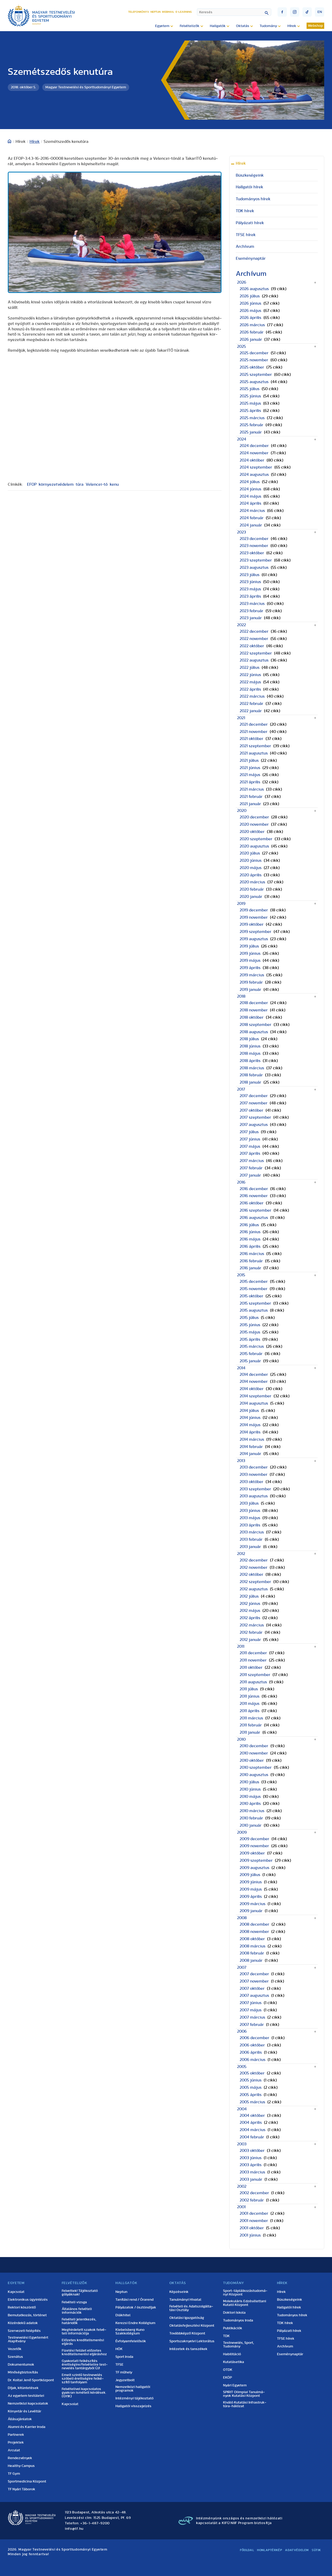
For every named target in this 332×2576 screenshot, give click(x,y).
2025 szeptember (256, 375)
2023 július (250, 575)
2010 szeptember (256, 1767)
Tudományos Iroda (238, 2320)
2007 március (252, 2017)
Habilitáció (232, 2354)
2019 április (250, 968)
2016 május (250, 1239)
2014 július (249, 1411)
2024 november (254, 453)
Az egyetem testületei (26, 2396)
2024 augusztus (254, 475)
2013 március (252, 1532)
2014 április (250, 1432)
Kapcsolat (16, 2292)
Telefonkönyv (139, 12)
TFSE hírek (246, 235)
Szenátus (15, 2357)
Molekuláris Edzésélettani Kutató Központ (245, 2303)
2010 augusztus (254, 1775)
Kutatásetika (234, 2362)
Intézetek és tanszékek (188, 2349)
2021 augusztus (254, 753)
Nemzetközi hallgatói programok (133, 2389)
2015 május (250, 1332)
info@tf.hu (74, 2529)
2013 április (250, 1525)
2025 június (250, 396)
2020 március (252, 882)
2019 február (251, 982)
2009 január (251, 1911)
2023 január (251, 618)
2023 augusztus (254, 568)
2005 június (251, 2080)
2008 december (254, 1924)
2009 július (250, 1875)
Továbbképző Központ (187, 2333)
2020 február (252, 889)
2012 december (254, 1560)
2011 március (251, 1718)
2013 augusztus (254, 1496)
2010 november (254, 1753)
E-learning (184, 12)
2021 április (250, 782)
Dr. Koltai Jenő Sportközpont (31, 2380)
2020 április (251, 875)
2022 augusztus (254, 660)
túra (80, 484)
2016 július (249, 1225)
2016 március (252, 1254)
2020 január (251, 897)
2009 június (251, 1882)
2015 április (250, 1339)
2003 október (252, 2151)
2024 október (252, 460)
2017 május (250, 1146)
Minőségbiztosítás (23, 2372)
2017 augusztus (254, 1125)
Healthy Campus (21, 2466)
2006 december (254, 2038)
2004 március (253, 2130)
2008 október (252, 1939)
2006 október (252, 2045)
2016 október (252, 1203)
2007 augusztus (254, 1996)
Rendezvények (20, 2458)
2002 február (252, 2200)
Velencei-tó (97, 484)
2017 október (251, 1110)
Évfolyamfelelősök (131, 2341)
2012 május (250, 1611)
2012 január (250, 1640)
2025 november (254, 360)
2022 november (254, 639)
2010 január (251, 1825)
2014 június (250, 1418)
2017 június (250, 1139)
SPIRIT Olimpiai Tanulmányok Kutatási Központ (244, 2394)
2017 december (254, 1096)
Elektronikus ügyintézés (28, 2300)
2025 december (254, 353)
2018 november (254, 1010)
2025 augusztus (254, 382)
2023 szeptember (256, 560)
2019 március (252, 975)
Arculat (14, 2450)
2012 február (251, 1632)
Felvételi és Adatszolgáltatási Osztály (191, 2308)
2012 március (252, 1625)
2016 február (251, 1261)
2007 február (252, 2025)
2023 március (252, 604)
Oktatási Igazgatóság (187, 2318)
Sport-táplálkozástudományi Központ (245, 2293)
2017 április (250, 1153)
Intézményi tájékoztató (134, 2398)
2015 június (250, 1325)
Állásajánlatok (20, 2419)
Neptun (155, 12)
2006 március (253, 2060)
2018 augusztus (254, 1032)
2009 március (253, 1904)
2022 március (252, 696)
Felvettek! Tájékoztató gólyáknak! (80, 2293)
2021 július (249, 760)
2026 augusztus (254, 289)
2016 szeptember (255, 1210)
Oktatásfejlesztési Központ (192, 2326)
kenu (114, 484)
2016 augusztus (254, 1218)
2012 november (254, 1567)
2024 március (252, 511)
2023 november (254, 546)
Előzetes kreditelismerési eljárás (83, 2342)
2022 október (252, 646)
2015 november (254, 1289)
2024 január (251, 525)
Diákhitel (123, 2315)
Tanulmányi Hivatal (185, 2300)
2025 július (250, 389)
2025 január (251, 432)
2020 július (250, 853)
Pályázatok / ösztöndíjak (136, 2307)
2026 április (250, 318)
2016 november (254, 1196)
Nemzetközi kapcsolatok (28, 2404)
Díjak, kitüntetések (23, 2388)
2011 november (253, 1660)
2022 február (251, 704)
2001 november (254, 2221)
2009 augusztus (254, 1868)
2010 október (252, 1760)
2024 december (254, 446)
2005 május (251, 2087)
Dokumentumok (21, 2365)
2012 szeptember (255, 1582)
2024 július (250, 482)
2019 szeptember (255, 932)
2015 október (251, 1296)
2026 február (252, 332)
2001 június (250, 2235)
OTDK (228, 2370)
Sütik (316, 2550)
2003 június (251, 2158)
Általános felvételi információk (77, 2311)
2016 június (250, 1232)
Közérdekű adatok (23, 2323)
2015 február (251, 1354)
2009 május (251, 1889)
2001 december (254, 2213)
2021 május (250, 775)
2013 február (251, 1539)
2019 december (254, 910)
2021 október (251, 739)
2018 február (251, 1075)
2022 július (250, 668)
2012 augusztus (254, 1589)
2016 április (250, 1246)
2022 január (251, 711)
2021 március (252, 789)
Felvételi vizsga (74, 2302)
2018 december (254, 1003)
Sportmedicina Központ (27, 2481)
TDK (226, 2336)
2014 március (252, 1439)
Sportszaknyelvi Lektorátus (192, 2341)
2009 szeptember (256, 1860)
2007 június (251, 2003)
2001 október (252, 2228)
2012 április (250, 1618)
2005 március (252, 2102)
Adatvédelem (297, 2550)
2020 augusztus (254, 846)
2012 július (249, 1596)
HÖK (119, 2349)
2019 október (252, 924)
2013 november (254, 1474)
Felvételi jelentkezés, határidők (79, 2321)
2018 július (249, 1039)
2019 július (249, 946)
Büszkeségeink (250, 175)
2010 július (249, 1782)
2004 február (252, 2137)
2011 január (250, 1732)
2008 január (251, 1960)
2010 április (250, 1804)
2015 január (250, 1361)
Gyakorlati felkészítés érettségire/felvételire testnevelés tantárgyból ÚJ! (85, 2365)
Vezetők (15, 2349)
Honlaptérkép (269, 2550)
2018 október (252, 1017)
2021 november (254, 732)
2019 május (250, 960)
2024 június (250, 489)
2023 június (250, 582)
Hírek (35, 142)
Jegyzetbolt (125, 2380)
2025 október (252, 367)
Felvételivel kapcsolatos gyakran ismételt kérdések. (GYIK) (84, 2393)
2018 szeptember (255, 1025)
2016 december (254, 1189)
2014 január (250, 1454)
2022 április (250, 689)
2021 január (250, 804)
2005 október (252, 2073)
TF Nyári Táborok (22, 2489)
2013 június (250, 1511)
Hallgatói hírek (250, 187)
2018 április (250, 1061)
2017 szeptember (255, 1117)
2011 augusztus (253, 1682)
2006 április (251, 2052)
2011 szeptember (255, 1675)
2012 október (251, 1574)
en (320, 12)
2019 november (254, 917)
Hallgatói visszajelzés (133, 2406)
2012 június (250, 1604)
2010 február (251, 1818)
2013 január (250, 1547)
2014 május (250, 1425)
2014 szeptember (255, 1396)
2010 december (254, 1746)
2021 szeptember (255, 746)
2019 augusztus (254, 939)
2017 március (252, 1161)
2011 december (253, 1653)
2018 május (250, 1053)
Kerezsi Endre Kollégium (135, 2323)
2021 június (250, 768)
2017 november (254, 1103)
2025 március (252, 418)
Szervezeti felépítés (24, 2331)
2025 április (250, 411)
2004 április (251, 2123)
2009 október (252, 1853)
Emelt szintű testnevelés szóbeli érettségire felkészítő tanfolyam (83, 2379)
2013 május (250, 1518)
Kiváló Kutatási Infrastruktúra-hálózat (245, 2404)
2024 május (250, 496)
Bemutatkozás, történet (27, 2315)
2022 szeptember (256, 653)
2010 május (250, 1797)
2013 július (249, 1503)
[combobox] (234, 12)
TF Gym (14, 2474)
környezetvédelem (56, 484)
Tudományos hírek (253, 199)
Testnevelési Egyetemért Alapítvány (28, 2339)
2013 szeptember (255, 1489)
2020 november (254, 824)
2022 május (250, 682)
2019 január (250, 990)
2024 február (252, 518)
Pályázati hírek (250, 223)
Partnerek (16, 2435)
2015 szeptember (255, 1303)
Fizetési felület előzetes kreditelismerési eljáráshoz (84, 2352)
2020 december (254, 817)
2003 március (252, 2172)
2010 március (252, 1811)
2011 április (250, 1711)
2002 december (254, 2193)
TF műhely (124, 2372)
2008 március (253, 1946)
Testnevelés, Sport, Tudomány (238, 2345)
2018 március (252, 1068)
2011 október (251, 1667)
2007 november (254, 1981)
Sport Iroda (124, 2357)
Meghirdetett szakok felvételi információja (84, 2332)
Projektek (16, 2442)
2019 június (250, 953)
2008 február (252, 1953)
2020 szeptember (256, 839)
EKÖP (227, 2378)
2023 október (252, 553)
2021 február (251, 797)
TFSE (119, 2365)
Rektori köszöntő (22, 2307)
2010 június (250, 1789)
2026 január (251, 339)
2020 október (252, 832)
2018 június (250, 1046)
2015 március (252, 1346)
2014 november (254, 1382)
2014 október (252, 1389)
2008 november (254, 1932)
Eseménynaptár (251, 258)
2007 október (252, 1988)
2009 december (254, 1839)
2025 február (251, 425)
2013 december (254, 1467)
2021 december (254, 724)
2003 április (251, 2165)
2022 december (254, 631)
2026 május (250, 311)
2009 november (254, 1846)
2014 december (254, 1374)
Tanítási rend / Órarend (134, 2300)
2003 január (251, 2179)
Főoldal (247, 2550)
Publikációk (233, 2328)
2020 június (251, 860)
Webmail (168, 12)
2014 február (251, 1447)
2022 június (250, 675)
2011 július (249, 1689)
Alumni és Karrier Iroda (27, 2427)
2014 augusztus (254, 1403)
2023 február (251, 611)
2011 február (251, 1725)
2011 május (250, 1704)
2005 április (251, 2095)
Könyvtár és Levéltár (25, 2411)
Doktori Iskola (234, 2313)
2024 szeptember (256, 467)
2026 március (252, 325)
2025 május (250, 403)
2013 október (251, 1482)
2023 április (250, 596)
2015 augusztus (254, 1310)
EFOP (32, 484)
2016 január (250, 1268)
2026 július (250, 296)
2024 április (250, 503)
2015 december (254, 1282)
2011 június (250, 1696)
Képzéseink (179, 2292)
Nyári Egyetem (235, 2385)
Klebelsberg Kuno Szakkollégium (130, 2332)
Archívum (245, 246)
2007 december (254, 1974)
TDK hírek (245, 211)
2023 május (250, 589)
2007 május (251, 2010)
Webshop (315, 26)
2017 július (249, 1132)
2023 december (254, 539)
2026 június (250, 303)
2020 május (251, 868)
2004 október (252, 2115)
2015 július (249, 1318)
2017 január (250, 1175)
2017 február (251, 1168)
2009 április (251, 1897)
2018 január (250, 1082)
